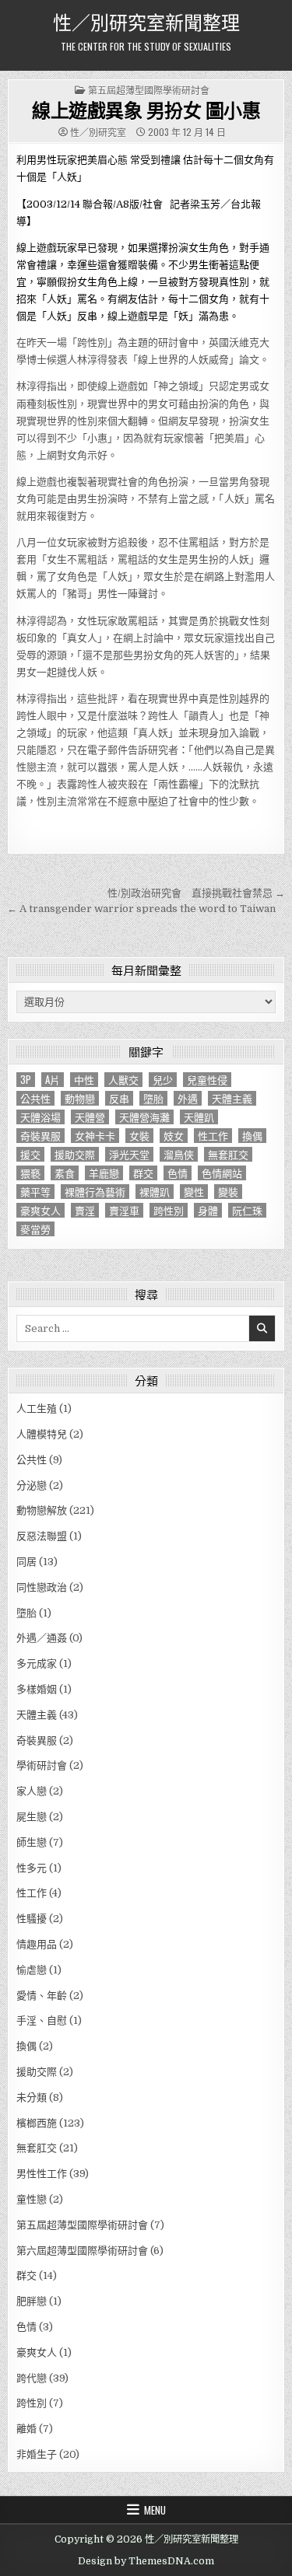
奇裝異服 (40, 1136)
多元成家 (37, 1664)
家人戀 (32, 1791)
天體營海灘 (144, 1117)
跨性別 (169, 1210)
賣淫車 (124, 1210)
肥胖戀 (32, 2301)
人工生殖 (37, 1409)
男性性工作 (42, 2174)
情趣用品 (37, 1944)
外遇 (188, 1098)
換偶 (252, 1136)
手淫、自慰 (42, 2020)
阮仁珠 (247, 1210)
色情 (178, 1173)
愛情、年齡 (42, 1996)
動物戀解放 (42, 1510)
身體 (208, 1210)
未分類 (32, 2097)
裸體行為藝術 (95, 1192)
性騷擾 (32, 1919)
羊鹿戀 (104, 1173)
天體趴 (199, 1117)
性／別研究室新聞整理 (146, 21)
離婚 (26, 2429)
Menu (155, 2510)
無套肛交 (228, 1154)
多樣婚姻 (37, 1689)
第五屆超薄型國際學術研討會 (149, 90)
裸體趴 (155, 1192)
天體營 (90, 1117)
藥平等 (35, 1192)
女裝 (139, 1136)
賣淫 (85, 1210)
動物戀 (80, 1098)
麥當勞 (35, 1229)
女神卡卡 (95, 1136)
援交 (30, 1154)
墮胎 (153, 1098)
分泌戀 (32, 1485)
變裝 (228, 1192)
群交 (143, 1173)
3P (26, 1080)
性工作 (213, 1136)
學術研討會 (42, 1765)
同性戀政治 (42, 1587)
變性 (194, 1192)
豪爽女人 (40, 1210)
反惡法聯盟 (42, 1536)
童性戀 (32, 2199)
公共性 (35, 1098)
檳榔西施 (37, 2123)
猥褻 (30, 1173)
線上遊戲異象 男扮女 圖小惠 (146, 110)
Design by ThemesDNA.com (146, 2561)
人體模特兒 (42, 1434)
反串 (119, 1098)
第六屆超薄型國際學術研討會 (82, 2251)
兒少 (163, 1080)
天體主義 (232, 1098)
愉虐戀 (32, 1970)
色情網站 (222, 1173)
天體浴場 (40, 1117)
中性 (84, 1080)
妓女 (174, 1136)
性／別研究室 (98, 132)
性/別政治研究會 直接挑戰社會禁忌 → (196, 893)
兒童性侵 (207, 1080)
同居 (26, 1562)
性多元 (32, 1868)
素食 (65, 1173)
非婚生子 (37, 2454)
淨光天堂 (129, 1154)
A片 (53, 1080)
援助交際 (75, 1154)
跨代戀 (32, 2378)
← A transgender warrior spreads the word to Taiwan (141, 909)
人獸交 (123, 1080)
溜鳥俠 (179, 1154)
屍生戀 (32, 1817)
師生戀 (32, 1842)
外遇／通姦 (42, 1638)
